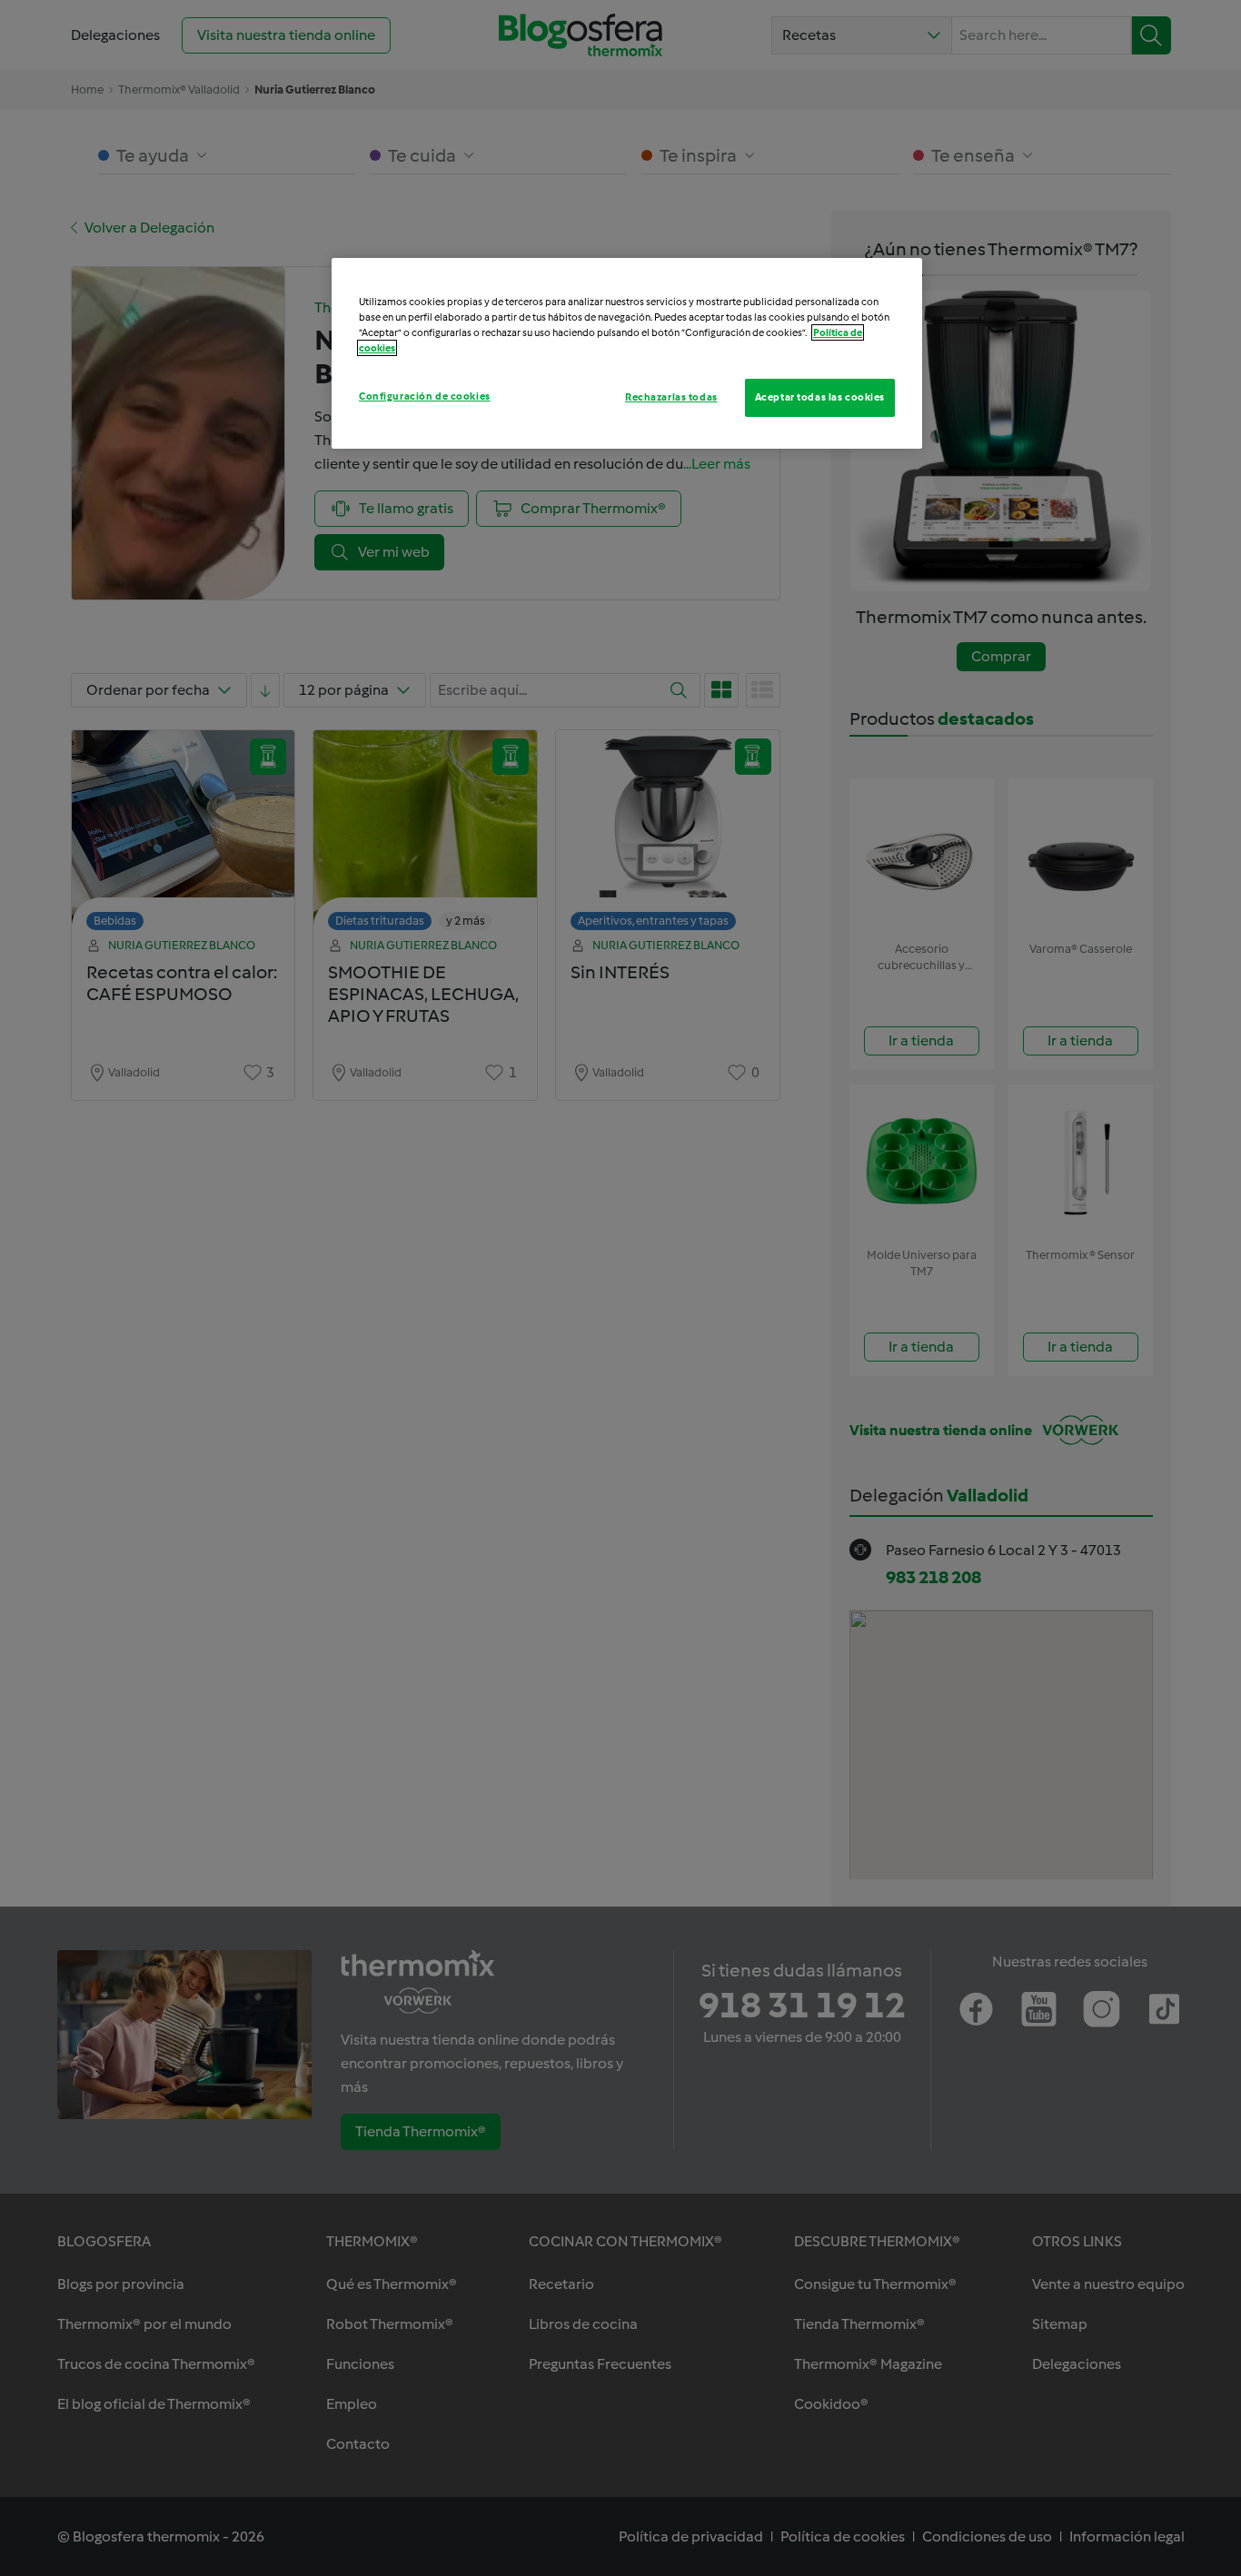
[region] (627, 353)
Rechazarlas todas (671, 397)
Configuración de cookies (425, 396)
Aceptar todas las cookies (820, 397)
